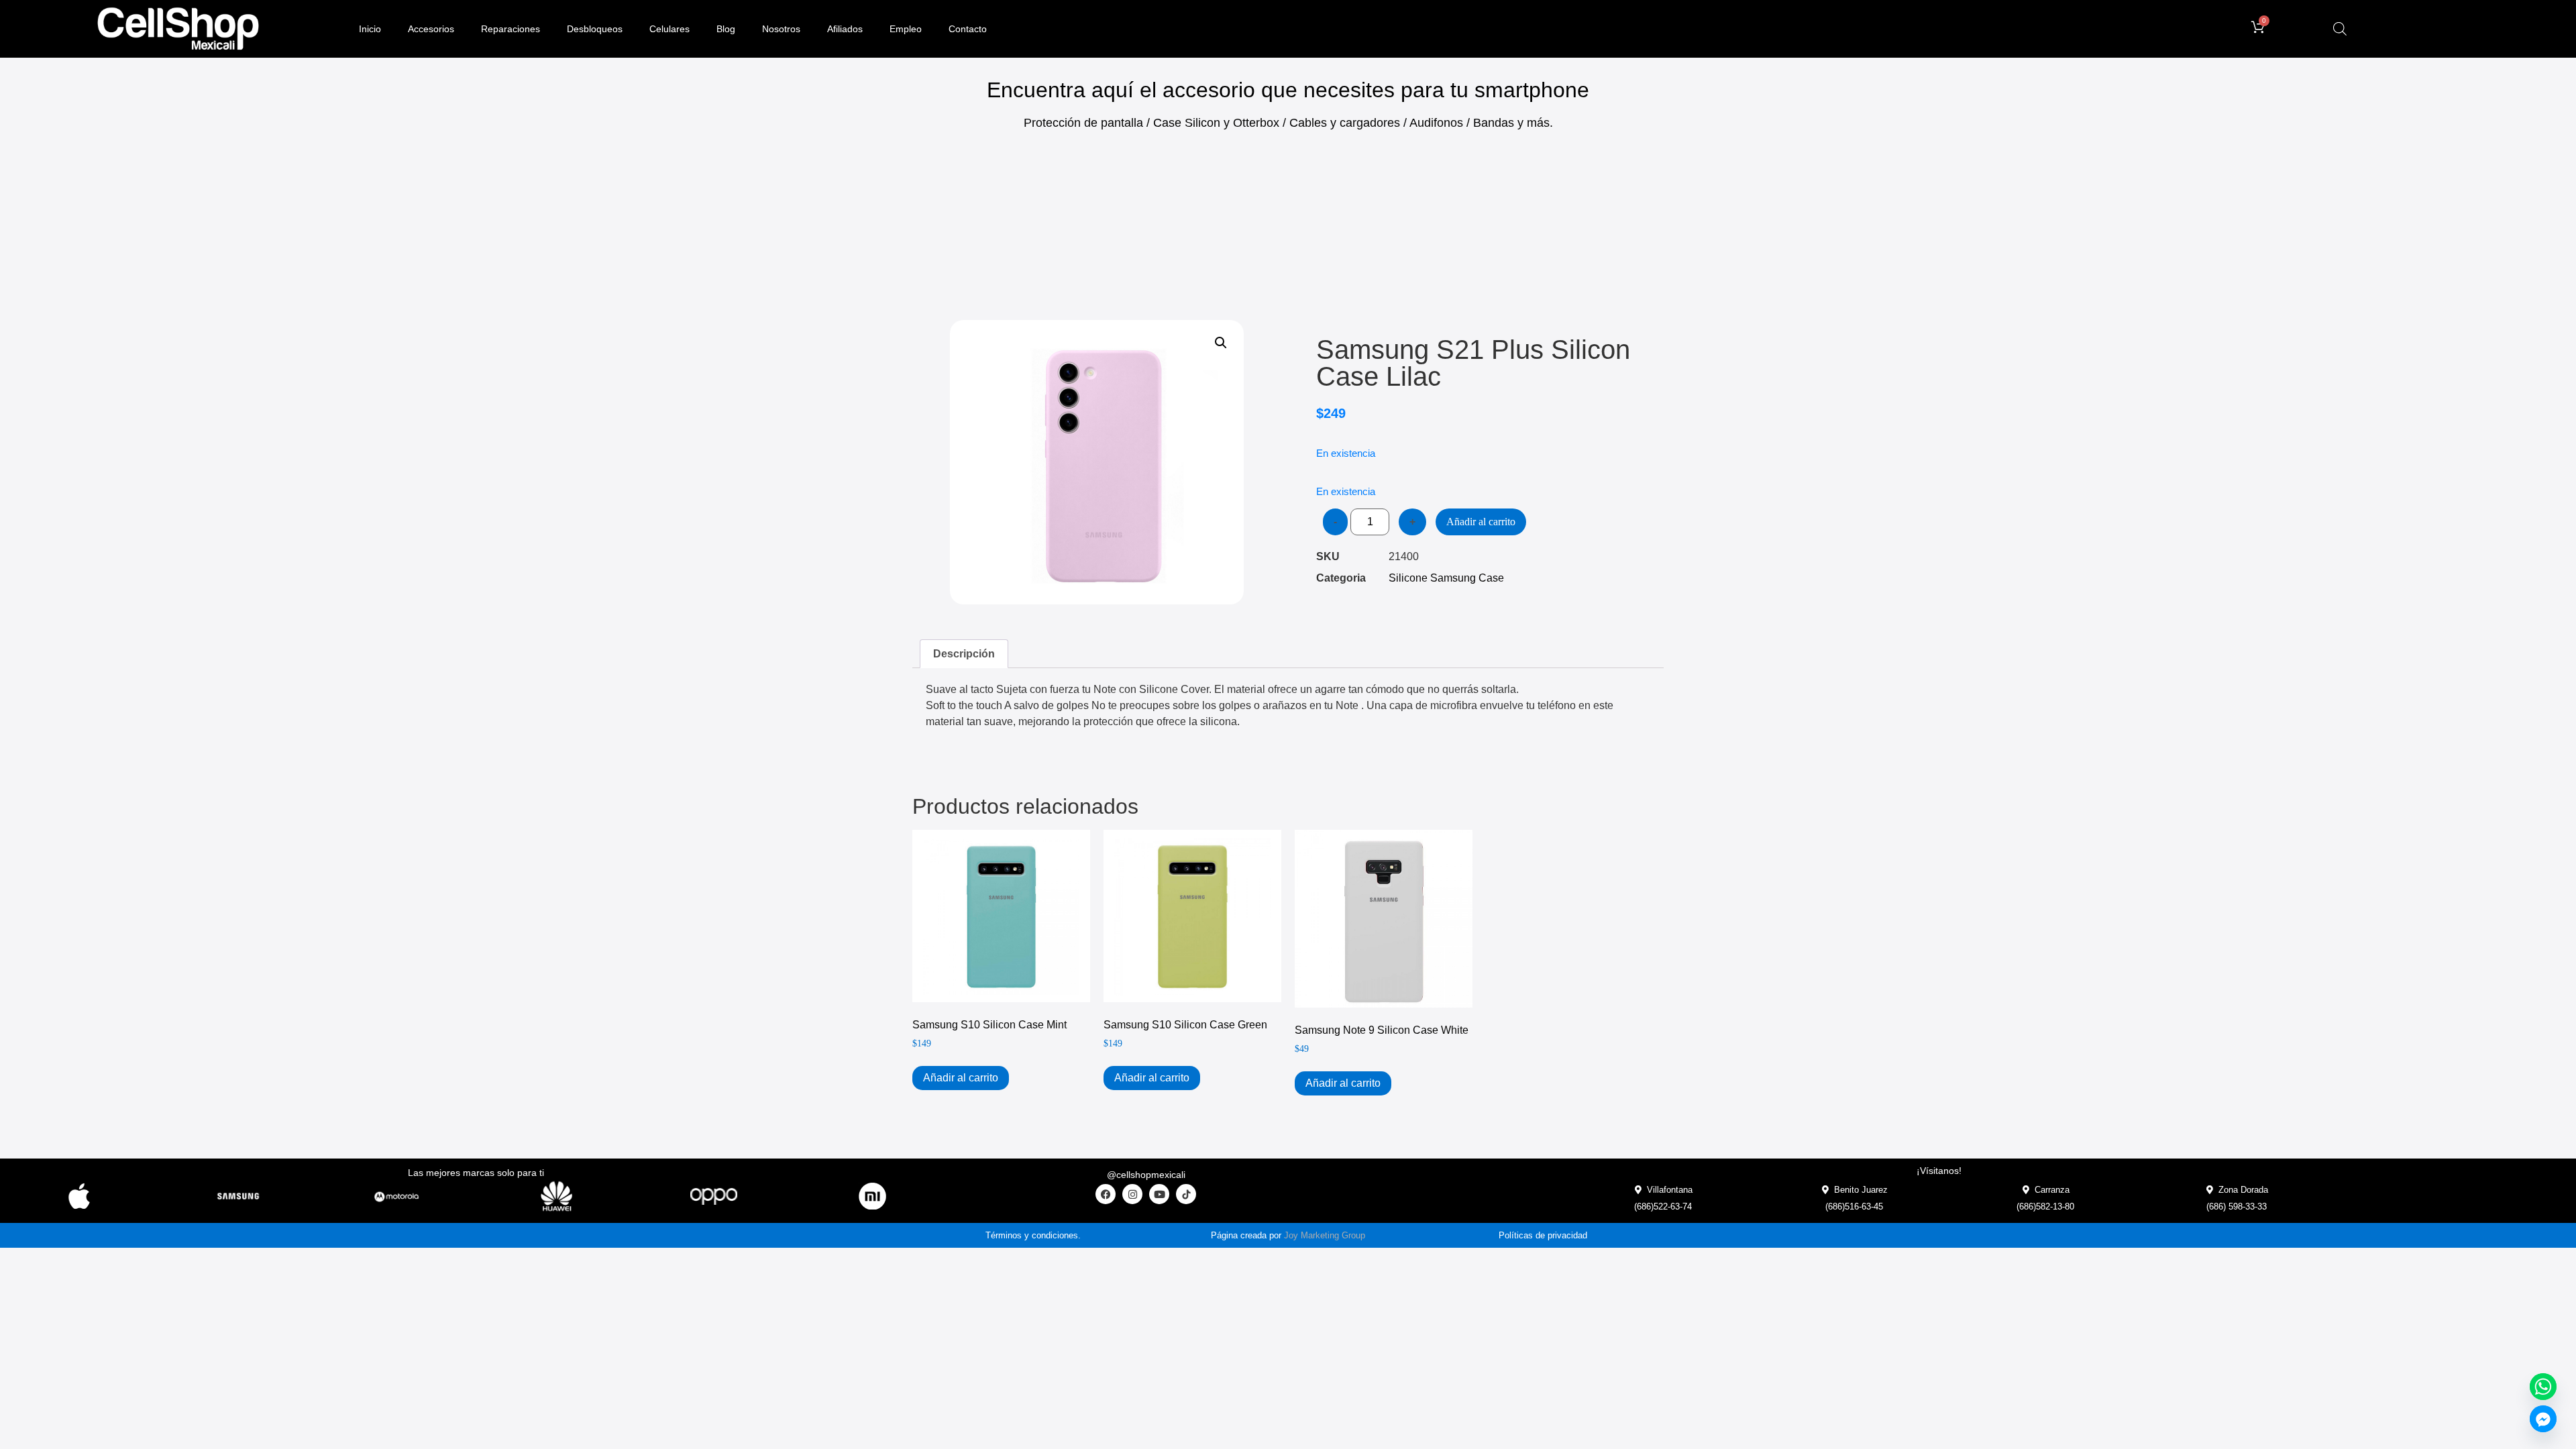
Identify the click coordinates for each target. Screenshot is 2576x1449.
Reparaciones (511, 29)
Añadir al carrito (1481, 522)
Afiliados (845, 29)
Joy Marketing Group (1325, 1235)
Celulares (669, 29)
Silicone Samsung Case (1446, 578)
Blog (726, 29)
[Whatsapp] (2543, 1387)
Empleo (906, 29)
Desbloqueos (595, 29)
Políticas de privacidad (1543, 1235)
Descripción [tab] (964, 654)
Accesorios (431, 29)
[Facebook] (1106, 1194)
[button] (1221, 343)
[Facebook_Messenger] (2543, 1419)
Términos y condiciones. (1033, 1235)
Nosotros (781, 29)
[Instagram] (1132, 1194)
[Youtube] (1159, 1194)
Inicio (370, 29)
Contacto (968, 29)
